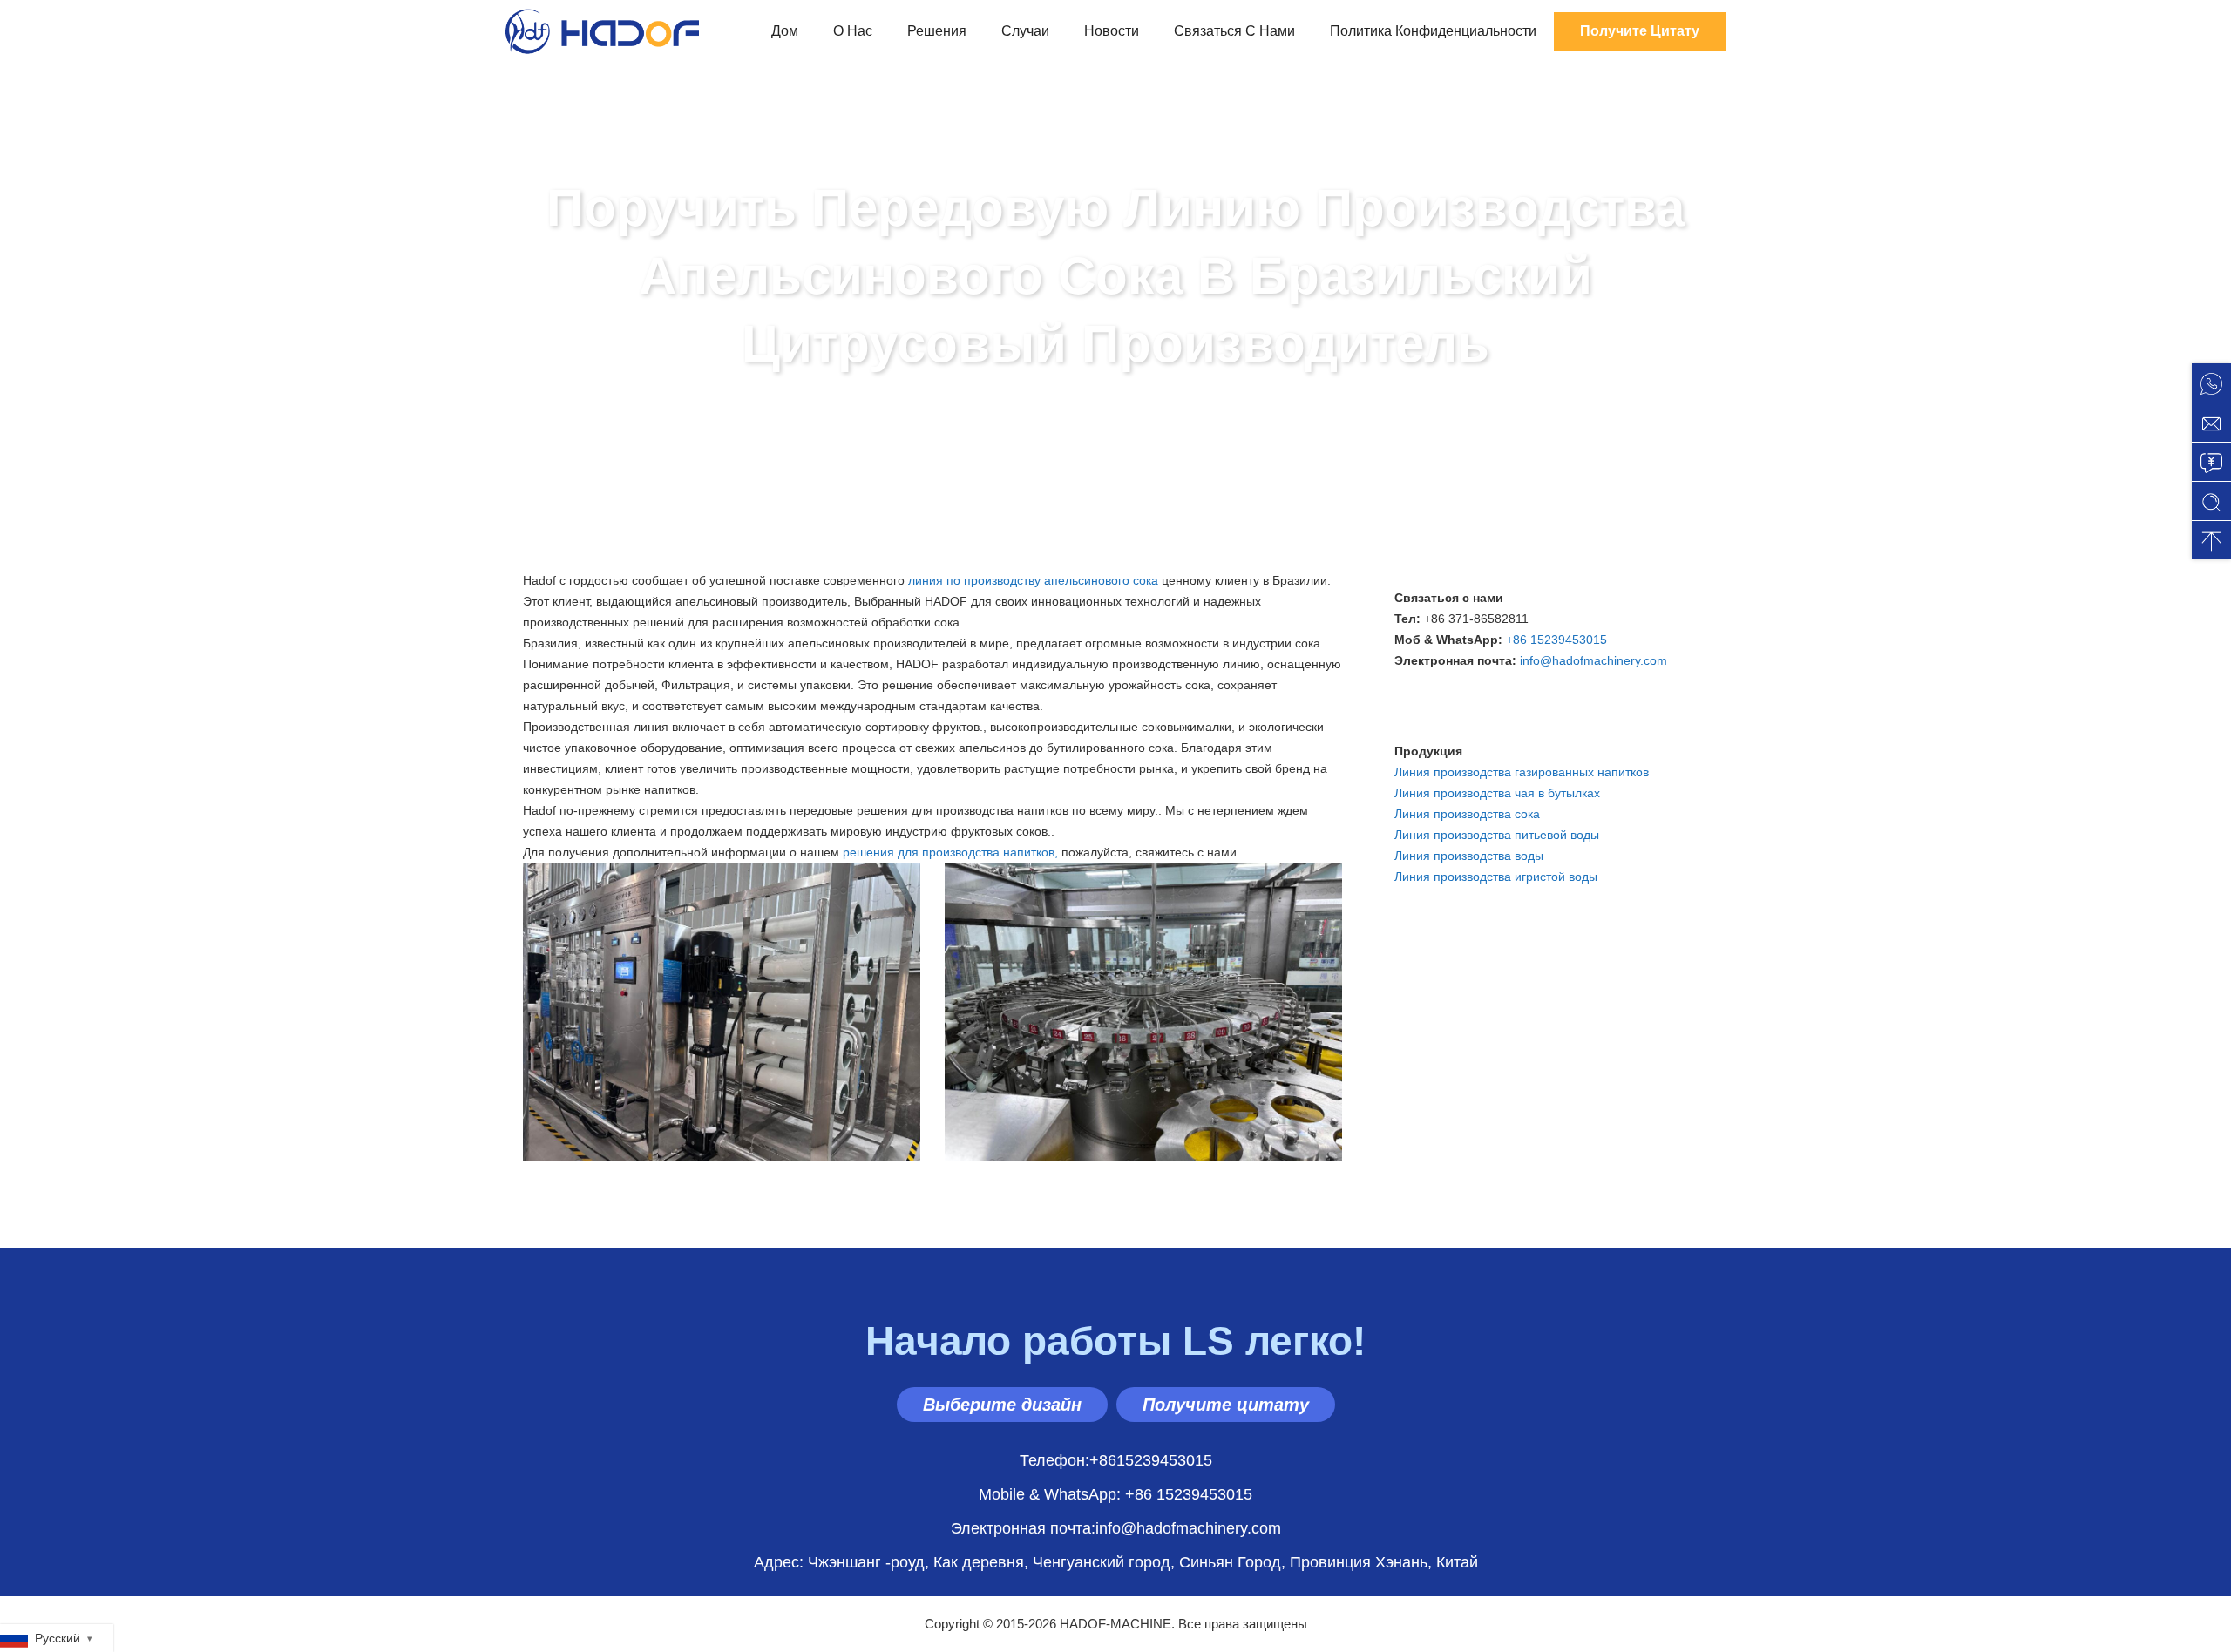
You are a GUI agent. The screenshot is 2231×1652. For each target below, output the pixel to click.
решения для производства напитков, (950, 852)
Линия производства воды (1469, 856)
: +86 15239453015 (1115, 1494)
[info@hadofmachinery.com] (2211, 422)
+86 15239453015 (1556, 640)
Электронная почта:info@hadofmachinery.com (1116, 1528)
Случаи (1025, 31)
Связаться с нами (1234, 31)
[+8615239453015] (2211, 383)
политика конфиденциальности (1433, 31)
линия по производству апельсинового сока (1033, 580)
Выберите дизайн (1002, 1405)
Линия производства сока (1467, 814)
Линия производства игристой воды (1496, 877)
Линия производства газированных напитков (1522, 772)
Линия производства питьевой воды (1497, 835)
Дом (785, 31)
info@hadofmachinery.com (1594, 660)
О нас (853, 31)
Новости (1112, 31)
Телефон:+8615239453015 (1116, 1460)
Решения (937, 31)
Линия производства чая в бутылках (1497, 793)
